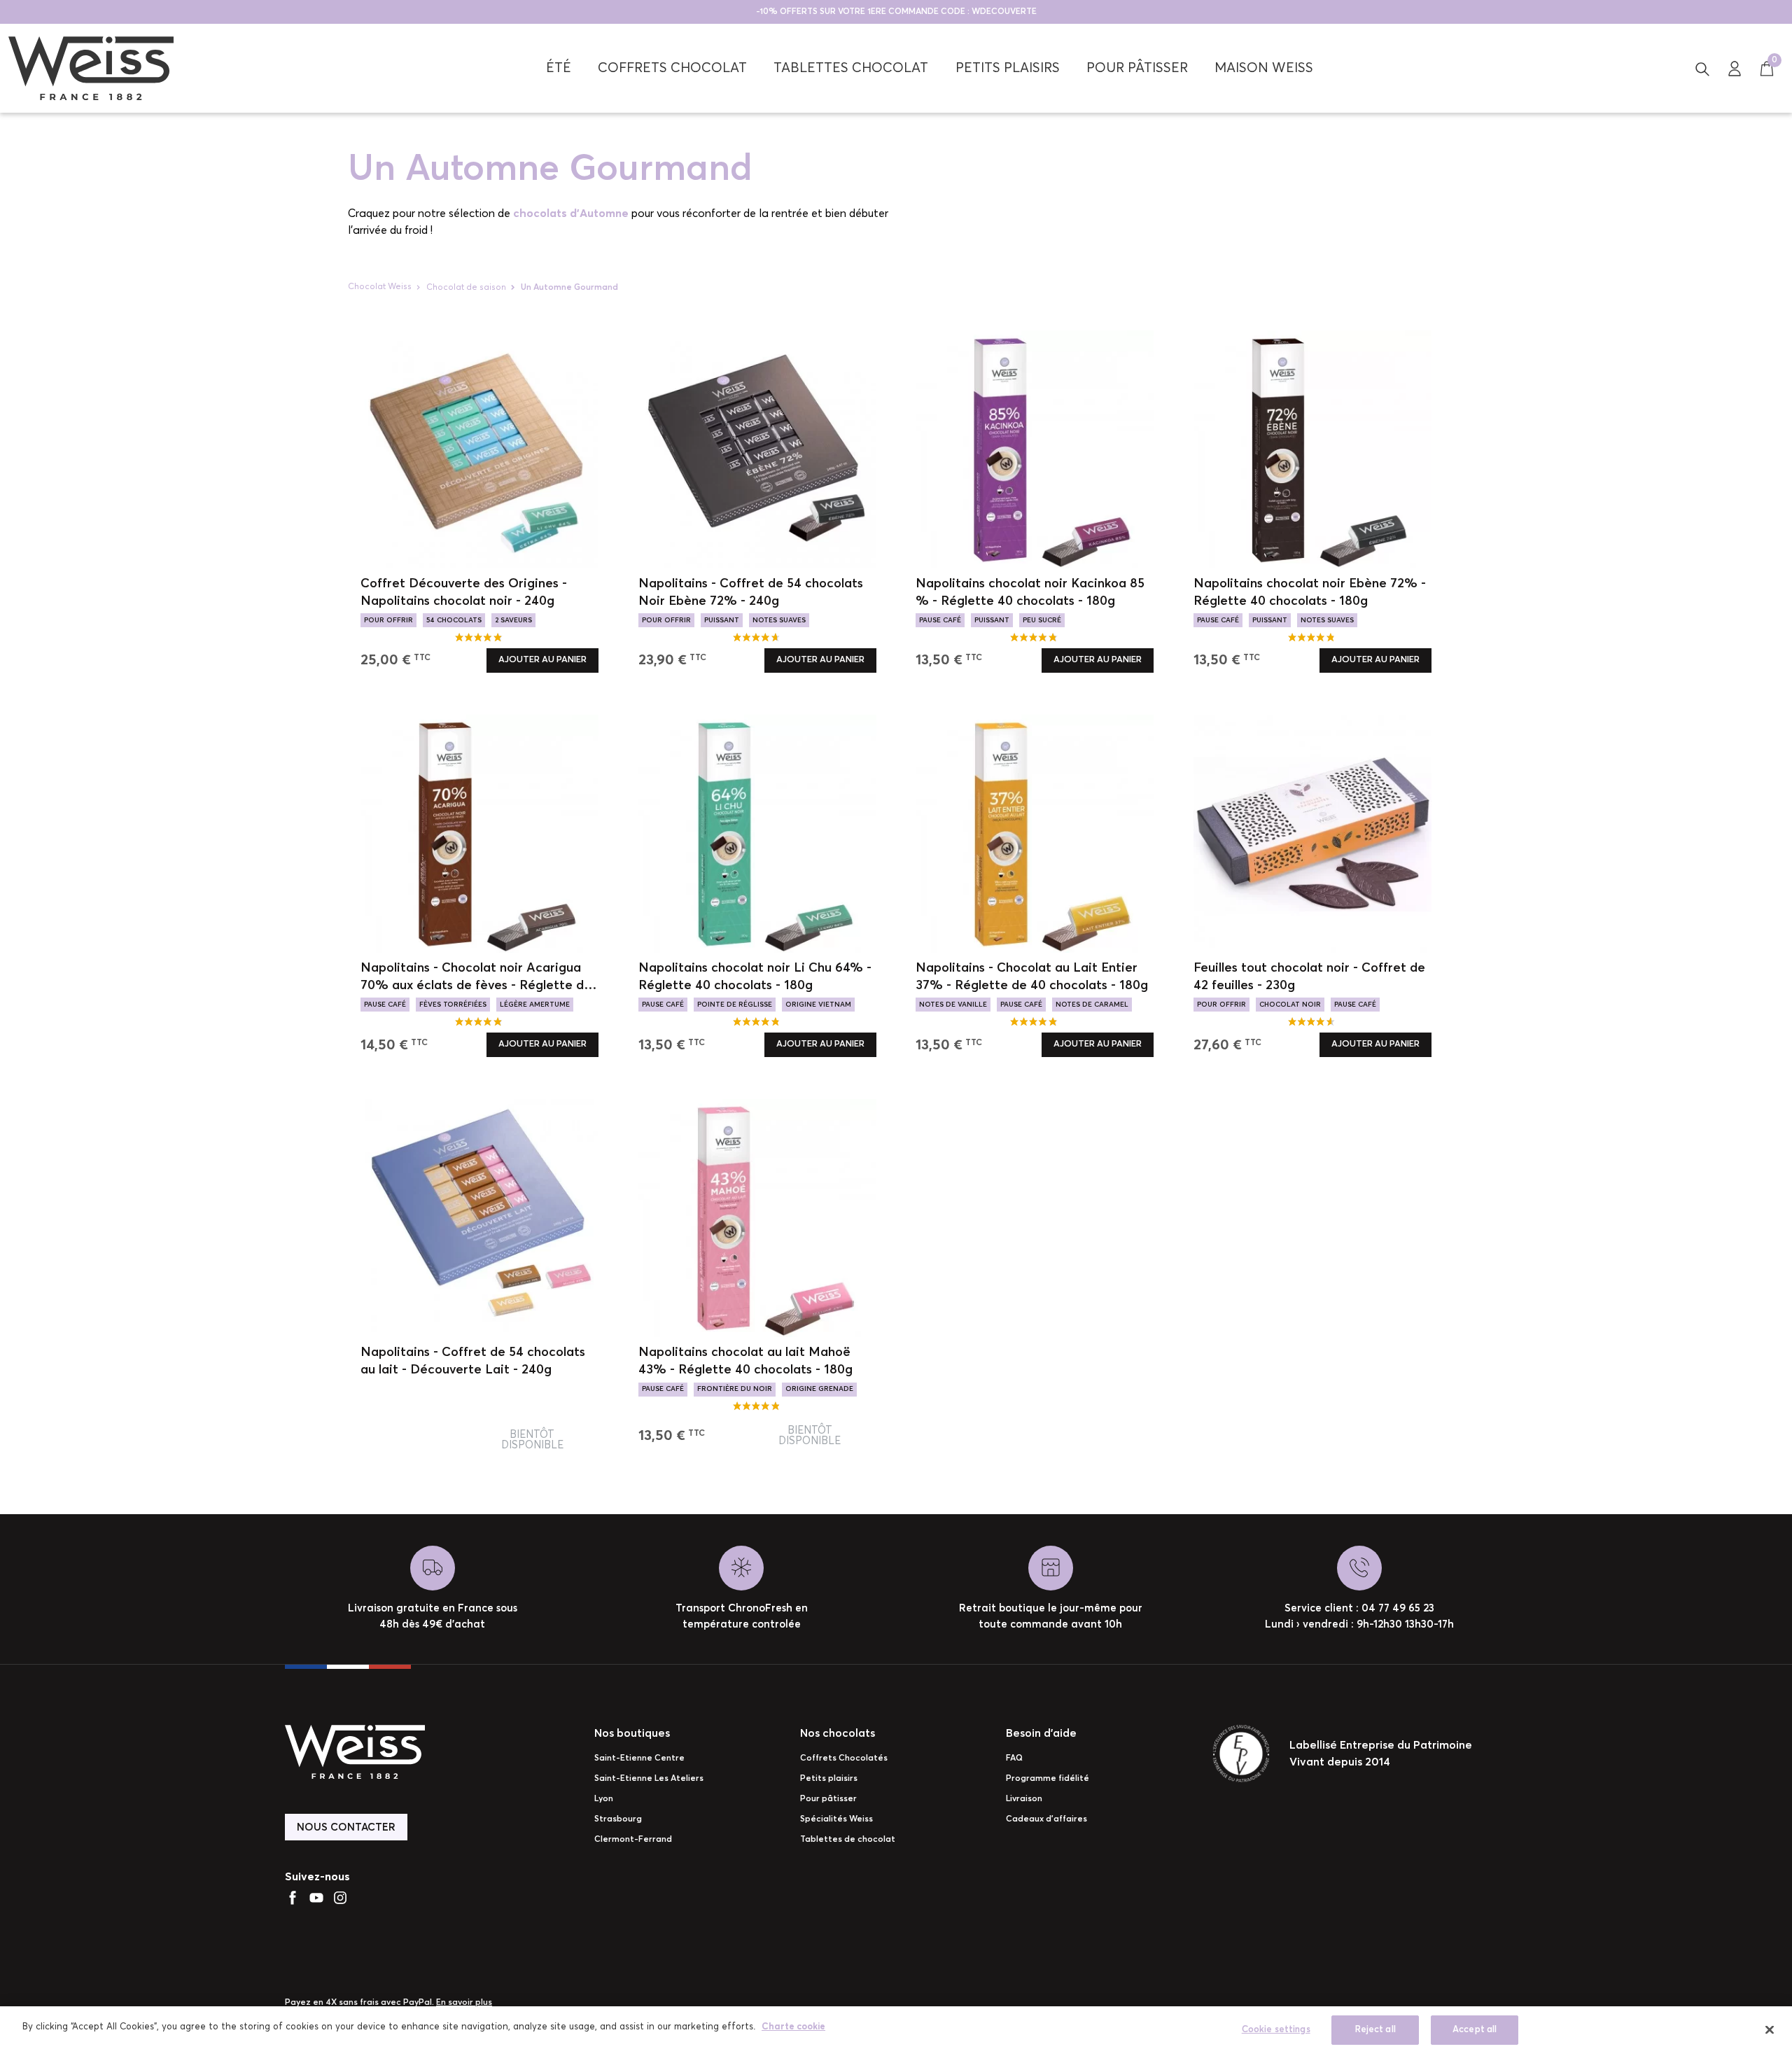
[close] (1770, 2029)
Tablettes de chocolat (848, 1840)
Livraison (1024, 1799)
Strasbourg (618, 1819)
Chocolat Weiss (380, 287)
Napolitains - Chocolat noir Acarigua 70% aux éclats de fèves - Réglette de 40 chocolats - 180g (476, 978)
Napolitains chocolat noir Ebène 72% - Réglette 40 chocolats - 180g (1310, 593)
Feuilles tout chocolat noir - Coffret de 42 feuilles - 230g (1309, 977)
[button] (1702, 68)
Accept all (1475, 2030)
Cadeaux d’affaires (1046, 1819)
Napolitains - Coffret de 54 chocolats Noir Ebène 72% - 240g (751, 593)
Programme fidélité (1048, 1779)
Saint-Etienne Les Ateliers (649, 1779)
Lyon (604, 1799)
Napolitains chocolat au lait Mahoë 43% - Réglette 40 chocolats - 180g (745, 1361)
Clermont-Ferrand (633, 1840)
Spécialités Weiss (836, 1819)
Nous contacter (346, 1827)
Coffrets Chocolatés (844, 1758)
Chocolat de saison (466, 288)
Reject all (1375, 2030)
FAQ (1014, 1758)
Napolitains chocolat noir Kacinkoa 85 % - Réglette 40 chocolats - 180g (1030, 593)
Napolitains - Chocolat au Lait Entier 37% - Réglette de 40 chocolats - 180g (1032, 977)
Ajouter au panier (542, 660)
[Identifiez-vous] (1735, 68)
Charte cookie (793, 2027)
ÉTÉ (559, 68)
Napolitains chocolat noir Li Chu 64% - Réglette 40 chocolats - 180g (755, 977)
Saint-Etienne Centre (639, 1758)
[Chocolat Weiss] (91, 68)
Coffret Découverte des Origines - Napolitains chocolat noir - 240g (464, 593)
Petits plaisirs (829, 1779)
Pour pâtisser (828, 1799)
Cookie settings (1276, 2030)
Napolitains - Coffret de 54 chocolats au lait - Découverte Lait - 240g (473, 1361)
